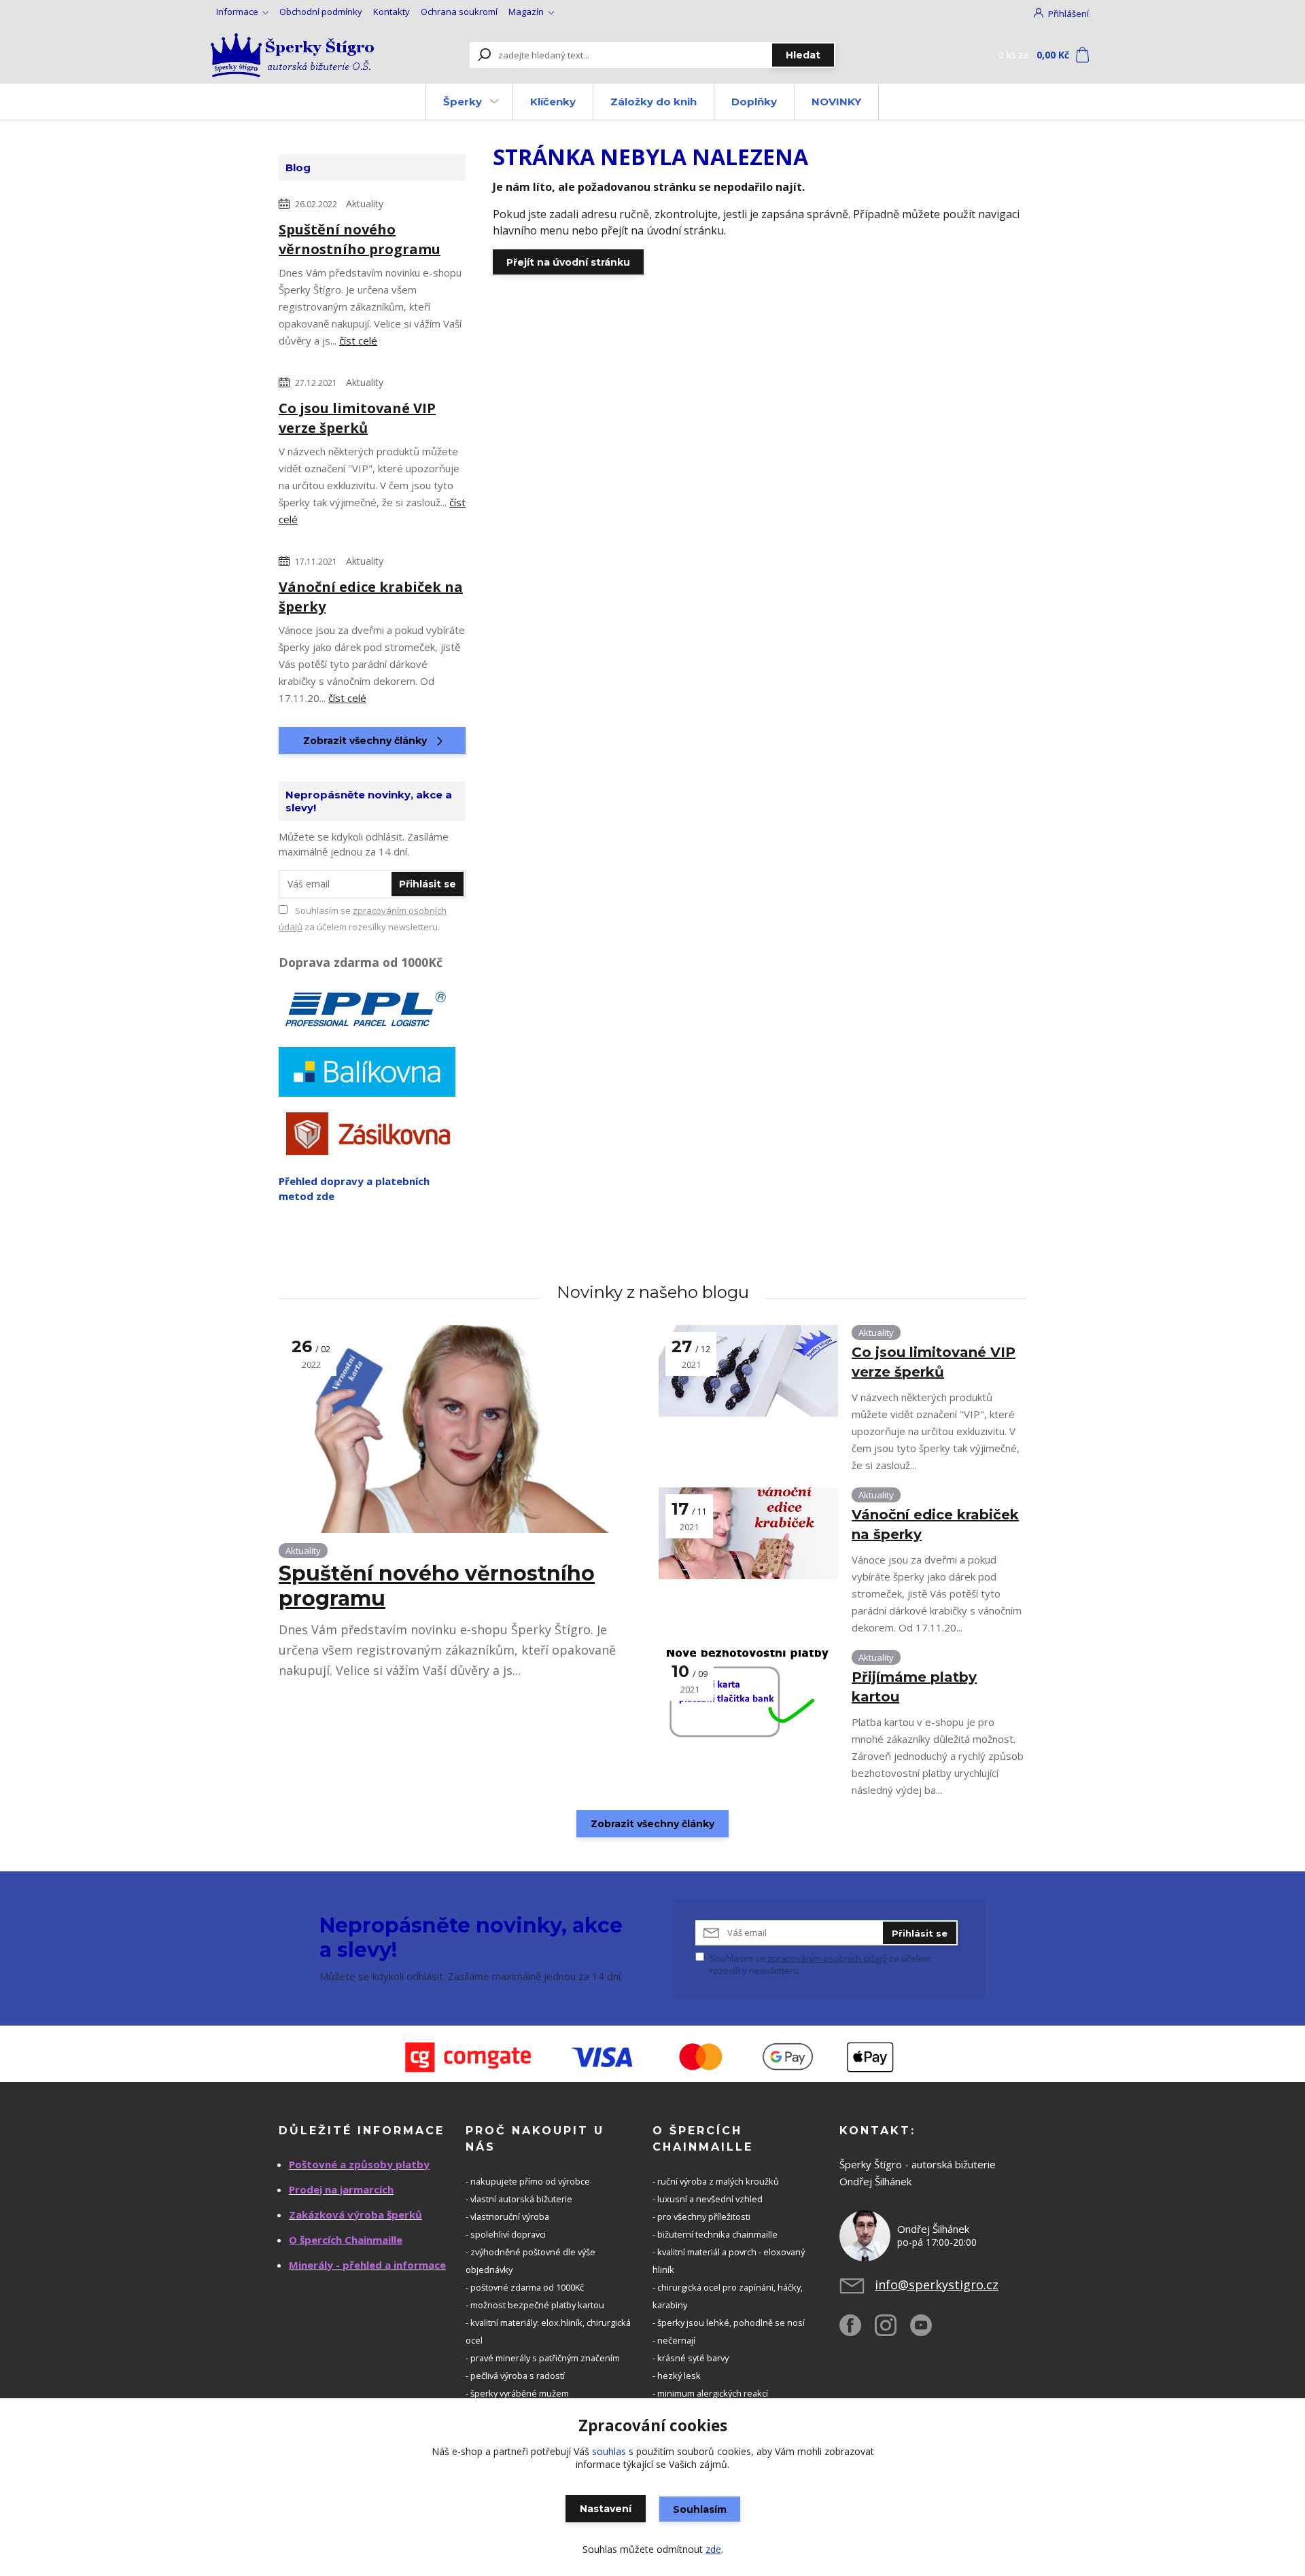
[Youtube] (928, 2331)
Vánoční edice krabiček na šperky (371, 597)
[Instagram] (892, 2331)
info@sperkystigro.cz (937, 2284)
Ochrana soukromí (459, 12)
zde (713, 2549)
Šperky (463, 102)
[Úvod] (294, 55)
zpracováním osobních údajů (827, 1958)
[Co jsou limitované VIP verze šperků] (748, 1371)
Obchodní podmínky (321, 12)
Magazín (526, 12)
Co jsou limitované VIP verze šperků (357, 418)
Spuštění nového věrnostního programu (360, 239)
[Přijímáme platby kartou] (748, 1696)
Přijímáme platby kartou (914, 1687)
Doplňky (754, 102)
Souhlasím (700, 2509)
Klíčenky (553, 102)
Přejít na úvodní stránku (568, 262)
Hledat (803, 55)
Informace (237, 12)
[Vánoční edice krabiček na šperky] (748, 1533)
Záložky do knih (654, 102)
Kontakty (391, 12)
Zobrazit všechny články (365, 741)
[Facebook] (857, 2331)
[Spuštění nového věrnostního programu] (462, 1429)
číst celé (358, 340)
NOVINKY (836, 102)
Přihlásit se (428, 884)
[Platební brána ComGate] (652, 2057)
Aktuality (365, 204)
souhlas (609, 2451)
